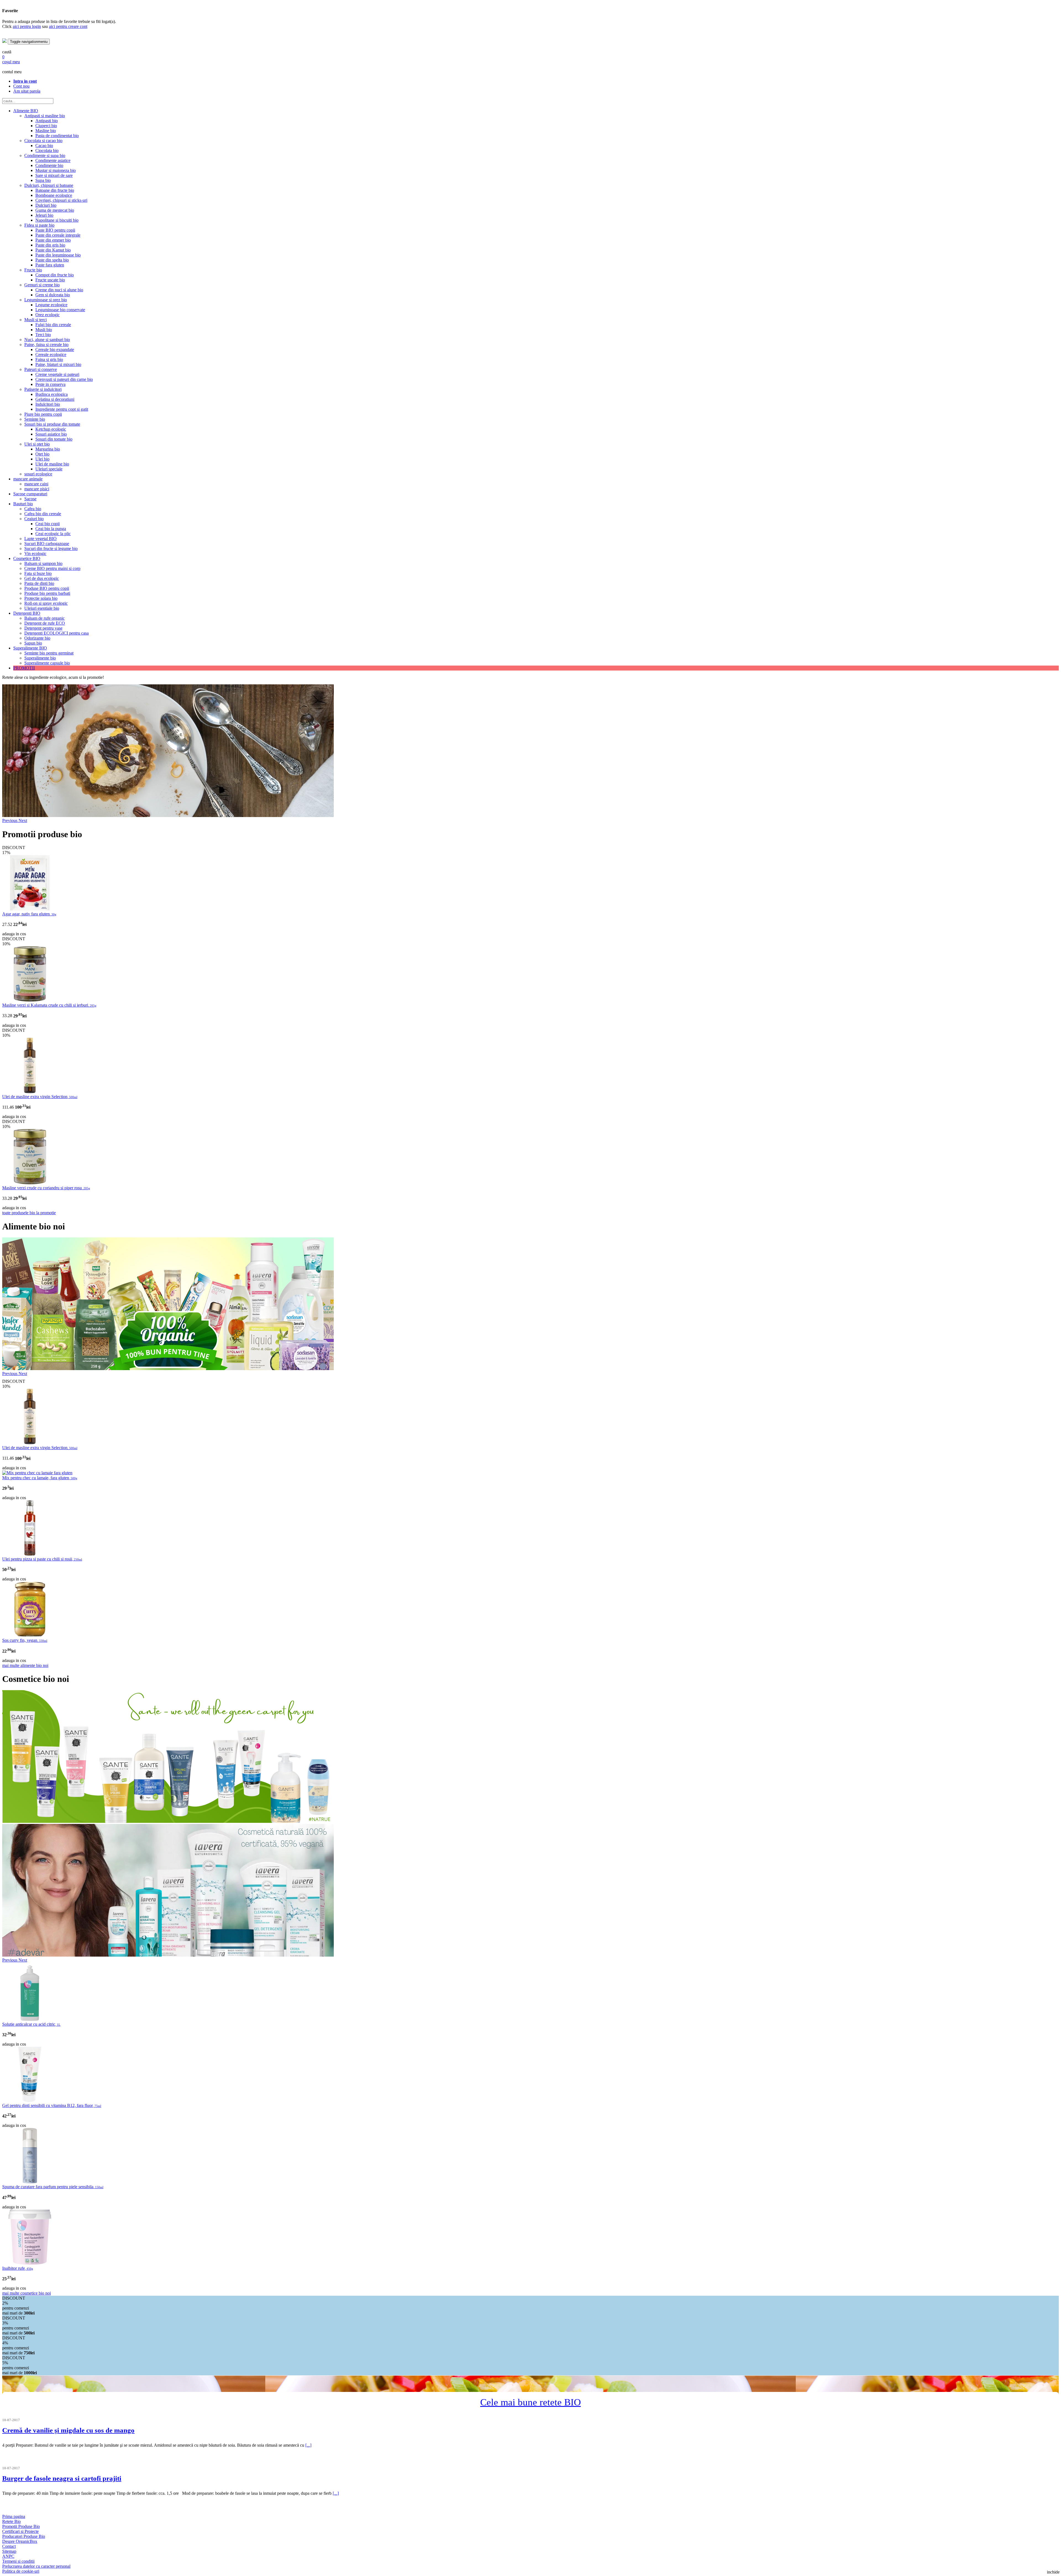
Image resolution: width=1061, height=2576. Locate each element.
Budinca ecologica (52, 394)
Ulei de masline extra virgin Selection (40, 1097)
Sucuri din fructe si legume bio (51, 549)
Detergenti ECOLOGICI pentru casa (57, 633)
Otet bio (42, 454)
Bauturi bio (23, 504)
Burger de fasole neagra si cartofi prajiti (62, 2478)
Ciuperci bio (46, 126)
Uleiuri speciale (49, 469)
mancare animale (28, 479)
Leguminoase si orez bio (46, 300)
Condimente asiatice (53, 160)
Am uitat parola (27, 91)
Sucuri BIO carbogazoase (47, 544)
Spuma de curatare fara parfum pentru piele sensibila (53, 2187)
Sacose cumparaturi (30, 494)
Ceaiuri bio (34, 519)
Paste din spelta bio (52, 260)
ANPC (8, 2556)
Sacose (30, 499)
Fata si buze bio (38, 573)
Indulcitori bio (48, 404)
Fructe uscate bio (50, 280)
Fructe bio (33, 270)
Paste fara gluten (50, 265)
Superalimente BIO (30, 648)
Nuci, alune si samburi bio (47, 340)
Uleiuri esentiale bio (42, 608)
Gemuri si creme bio (42, 285)
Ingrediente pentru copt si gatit (62, 409)
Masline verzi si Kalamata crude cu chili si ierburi (49, 1005)
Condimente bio (49, 165)
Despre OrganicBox (20, 2541)
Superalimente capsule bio (47, 663)
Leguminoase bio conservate (60, 310)
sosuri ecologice (38, 474)
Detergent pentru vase (43, 628)
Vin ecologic (35, 553)
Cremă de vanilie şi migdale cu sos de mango (68, 2430)
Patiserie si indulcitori (43, 389)
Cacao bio (44, 146)
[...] (308, 2445)
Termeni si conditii (18, 2561)
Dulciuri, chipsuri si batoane (49, 185)
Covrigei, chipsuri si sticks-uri (61, 200)
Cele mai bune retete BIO (530, 2402)
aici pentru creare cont (68, 26)
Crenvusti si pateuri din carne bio (64, 379)
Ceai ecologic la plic (53, 534)
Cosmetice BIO (27, 558)
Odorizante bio (37, 638)
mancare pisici (37, 489)
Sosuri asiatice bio (51, 434)
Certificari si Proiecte (20, 2531)
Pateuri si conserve (41, 369)
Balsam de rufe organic (44, 618)
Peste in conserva (50, 384)
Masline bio (46, 131)
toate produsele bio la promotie (29, 1213)
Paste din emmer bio (53, 240)
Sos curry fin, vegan (25, 1640)
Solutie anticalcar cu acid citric (31, 2024)
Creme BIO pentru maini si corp (52, 568)
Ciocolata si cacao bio (43, 141)
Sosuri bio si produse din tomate (52, 424)
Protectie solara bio (41, 598)
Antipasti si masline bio (45, 116)
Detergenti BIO (27, 613)
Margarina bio (48, 449)
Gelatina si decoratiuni (55, 399)
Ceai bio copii (48, 524)
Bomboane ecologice (54, 195)
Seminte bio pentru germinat (49, 653)
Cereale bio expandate (55, 350)
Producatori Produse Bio (24, 2536)
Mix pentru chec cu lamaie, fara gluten (40, 1478)
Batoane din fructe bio (55, 190)
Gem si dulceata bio (53, 295)
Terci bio (43, 335)
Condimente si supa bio (45, 155)
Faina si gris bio (49, 359)
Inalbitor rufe (18, 2268)
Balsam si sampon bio (43, 563)
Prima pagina (14, 2516)
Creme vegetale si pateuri (57, 374)
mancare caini (36, 484)
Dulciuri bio (46, 205)
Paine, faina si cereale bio (46, 345)
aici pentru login (27, 26)
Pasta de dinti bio (39, 583)
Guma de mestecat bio (55, 210)
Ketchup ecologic (51, 429)
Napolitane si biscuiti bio (57, 220)
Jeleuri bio (44, 215)
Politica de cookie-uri (21, 2571)
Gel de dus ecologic (42, 578)
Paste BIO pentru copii (55, 230)
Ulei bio (42, 459)
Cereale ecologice (51, 354)
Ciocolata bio (47, 150)
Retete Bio (11, 2521)
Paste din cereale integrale (58, 235)
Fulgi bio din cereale (53, 325)
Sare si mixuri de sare (54, 175)
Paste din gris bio (50, 245)
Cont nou (21, 86)
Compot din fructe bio (55, 275)
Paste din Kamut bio (53, 250)
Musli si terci (36, 320)
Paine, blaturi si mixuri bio (58, 364)
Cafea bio (33, 509)
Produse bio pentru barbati (47, 593)
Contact (9, 2546)
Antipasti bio (47, 121)
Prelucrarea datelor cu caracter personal (36, 2566)
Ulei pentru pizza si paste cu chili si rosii (42, 1559)
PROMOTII (24, 668)
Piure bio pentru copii (43, 414)
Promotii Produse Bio (21, 2526)
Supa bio (43, 180)
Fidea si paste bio (39, 225)
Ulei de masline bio (52, 464)
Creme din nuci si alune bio (59, 290)
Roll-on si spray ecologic (46, 603)
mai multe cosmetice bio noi (27, 2293)
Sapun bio (33, 643)
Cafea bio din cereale (43, 514)
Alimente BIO (26, 111)
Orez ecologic (48, 315)
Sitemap (9, 2551)
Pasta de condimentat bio (57, 136)
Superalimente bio (40, 658)
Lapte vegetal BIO (40, 539)
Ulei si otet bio (37, 444)
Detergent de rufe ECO (45, 623)
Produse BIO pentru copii (47, 588)
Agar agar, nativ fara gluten (29, 914)
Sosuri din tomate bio (54, 439)
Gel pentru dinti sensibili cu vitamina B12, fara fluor (52, 2105)
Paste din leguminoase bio (58, 255)
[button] (10, 820)
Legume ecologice (51, 305)
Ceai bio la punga (51, 529)
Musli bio (44, 330)
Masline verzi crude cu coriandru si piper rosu (46, 1188)
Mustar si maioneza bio (56, 170)
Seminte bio (35, 419)
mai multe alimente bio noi (25, 1665)
